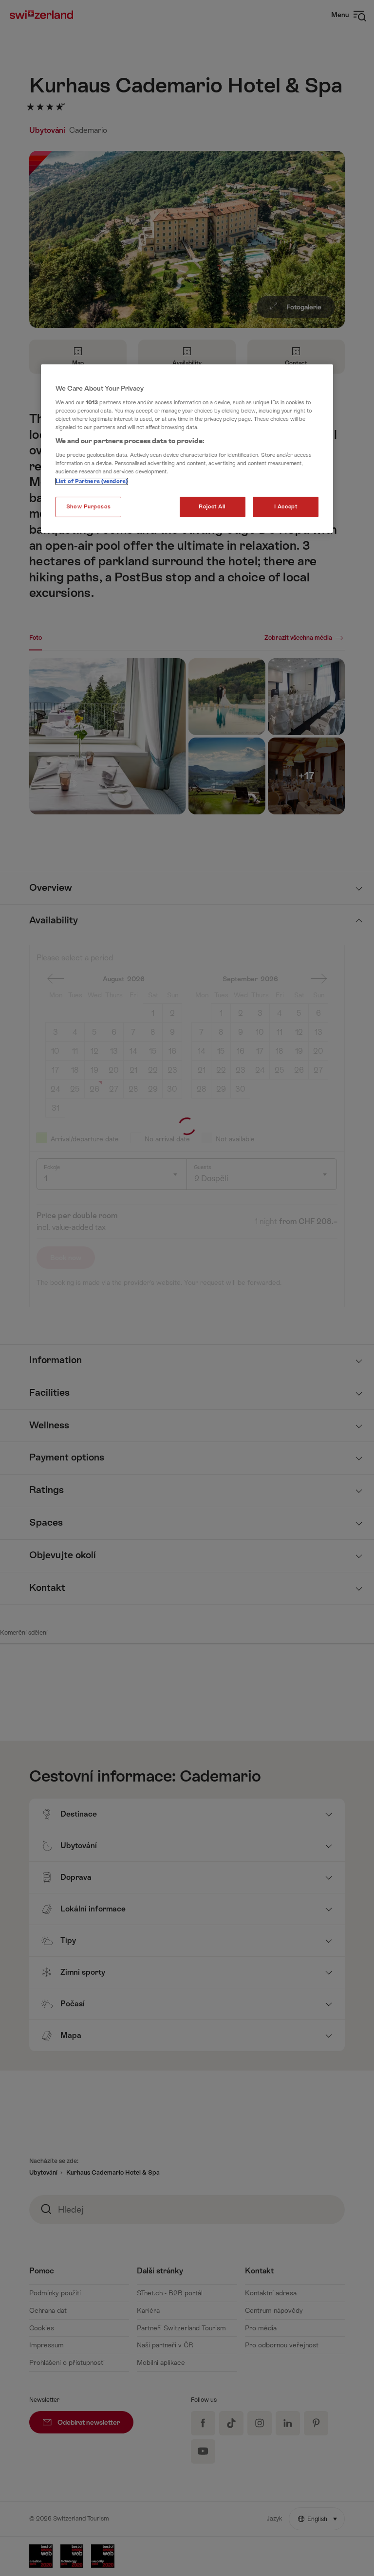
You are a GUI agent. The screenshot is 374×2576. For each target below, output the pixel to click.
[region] (187, 449)
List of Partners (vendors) (92, 481)
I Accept (286, 507)
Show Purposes (88, 507)
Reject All (212, 507)
